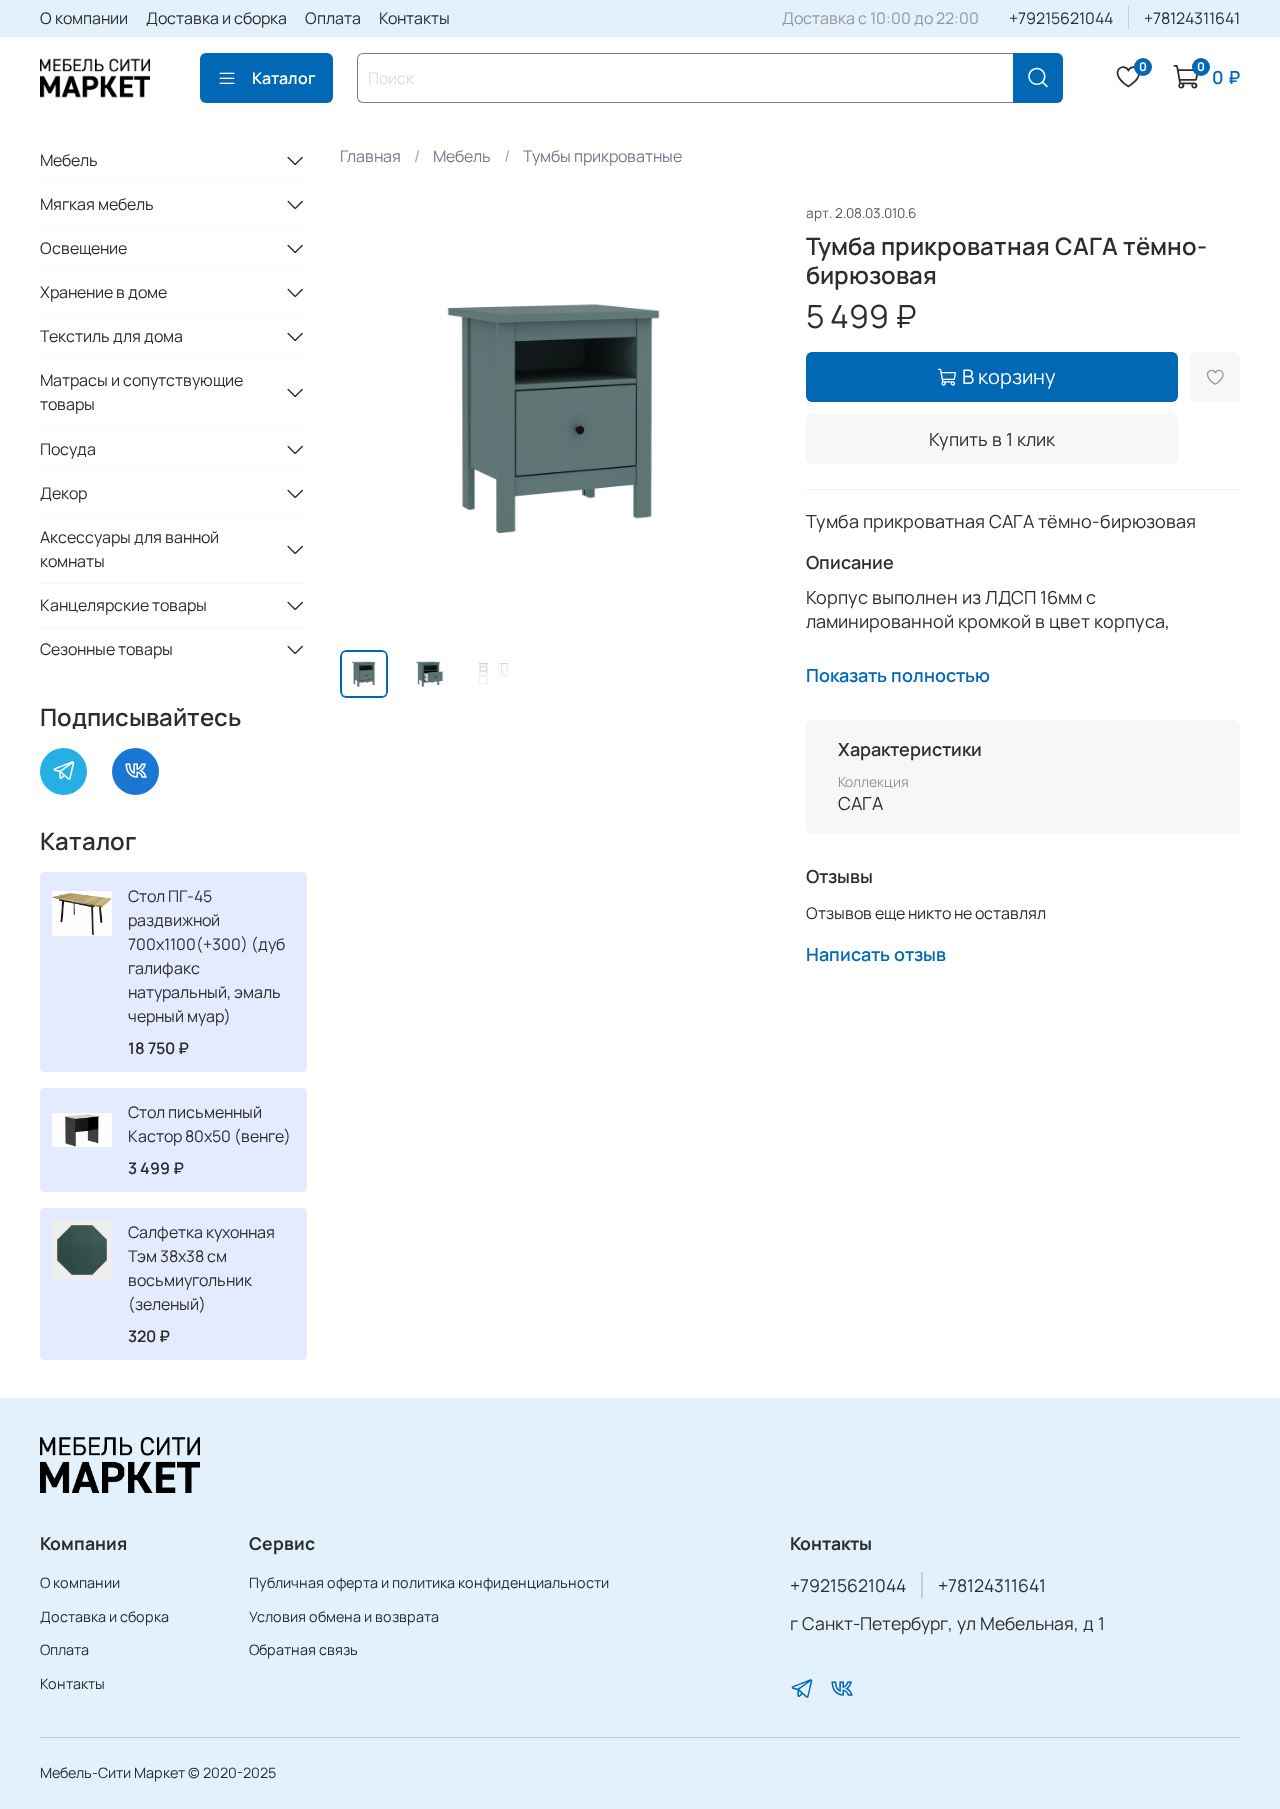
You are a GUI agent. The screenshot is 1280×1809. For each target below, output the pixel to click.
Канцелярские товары (123, 605)
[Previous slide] (372, 417)
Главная (370, 156)
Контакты (414, 18)
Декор (63, 493)
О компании (84, 18)
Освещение (83, 248)
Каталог (284, 78)
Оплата (333, 18)
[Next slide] (742, 417)
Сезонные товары (106, 649)
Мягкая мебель (97, 204)
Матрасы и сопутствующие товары (141, 392)
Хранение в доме (103, 292)
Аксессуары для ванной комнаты (129, 549)
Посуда (68, 449)
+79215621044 (1061, 18)
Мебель (462, 156)
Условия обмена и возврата (344, 1616)
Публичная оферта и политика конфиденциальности (429, 1582)
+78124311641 (1192, 18)
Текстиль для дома (111, 336)
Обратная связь (303, 1649)
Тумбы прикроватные (602, 156)
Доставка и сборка (216, 18)
